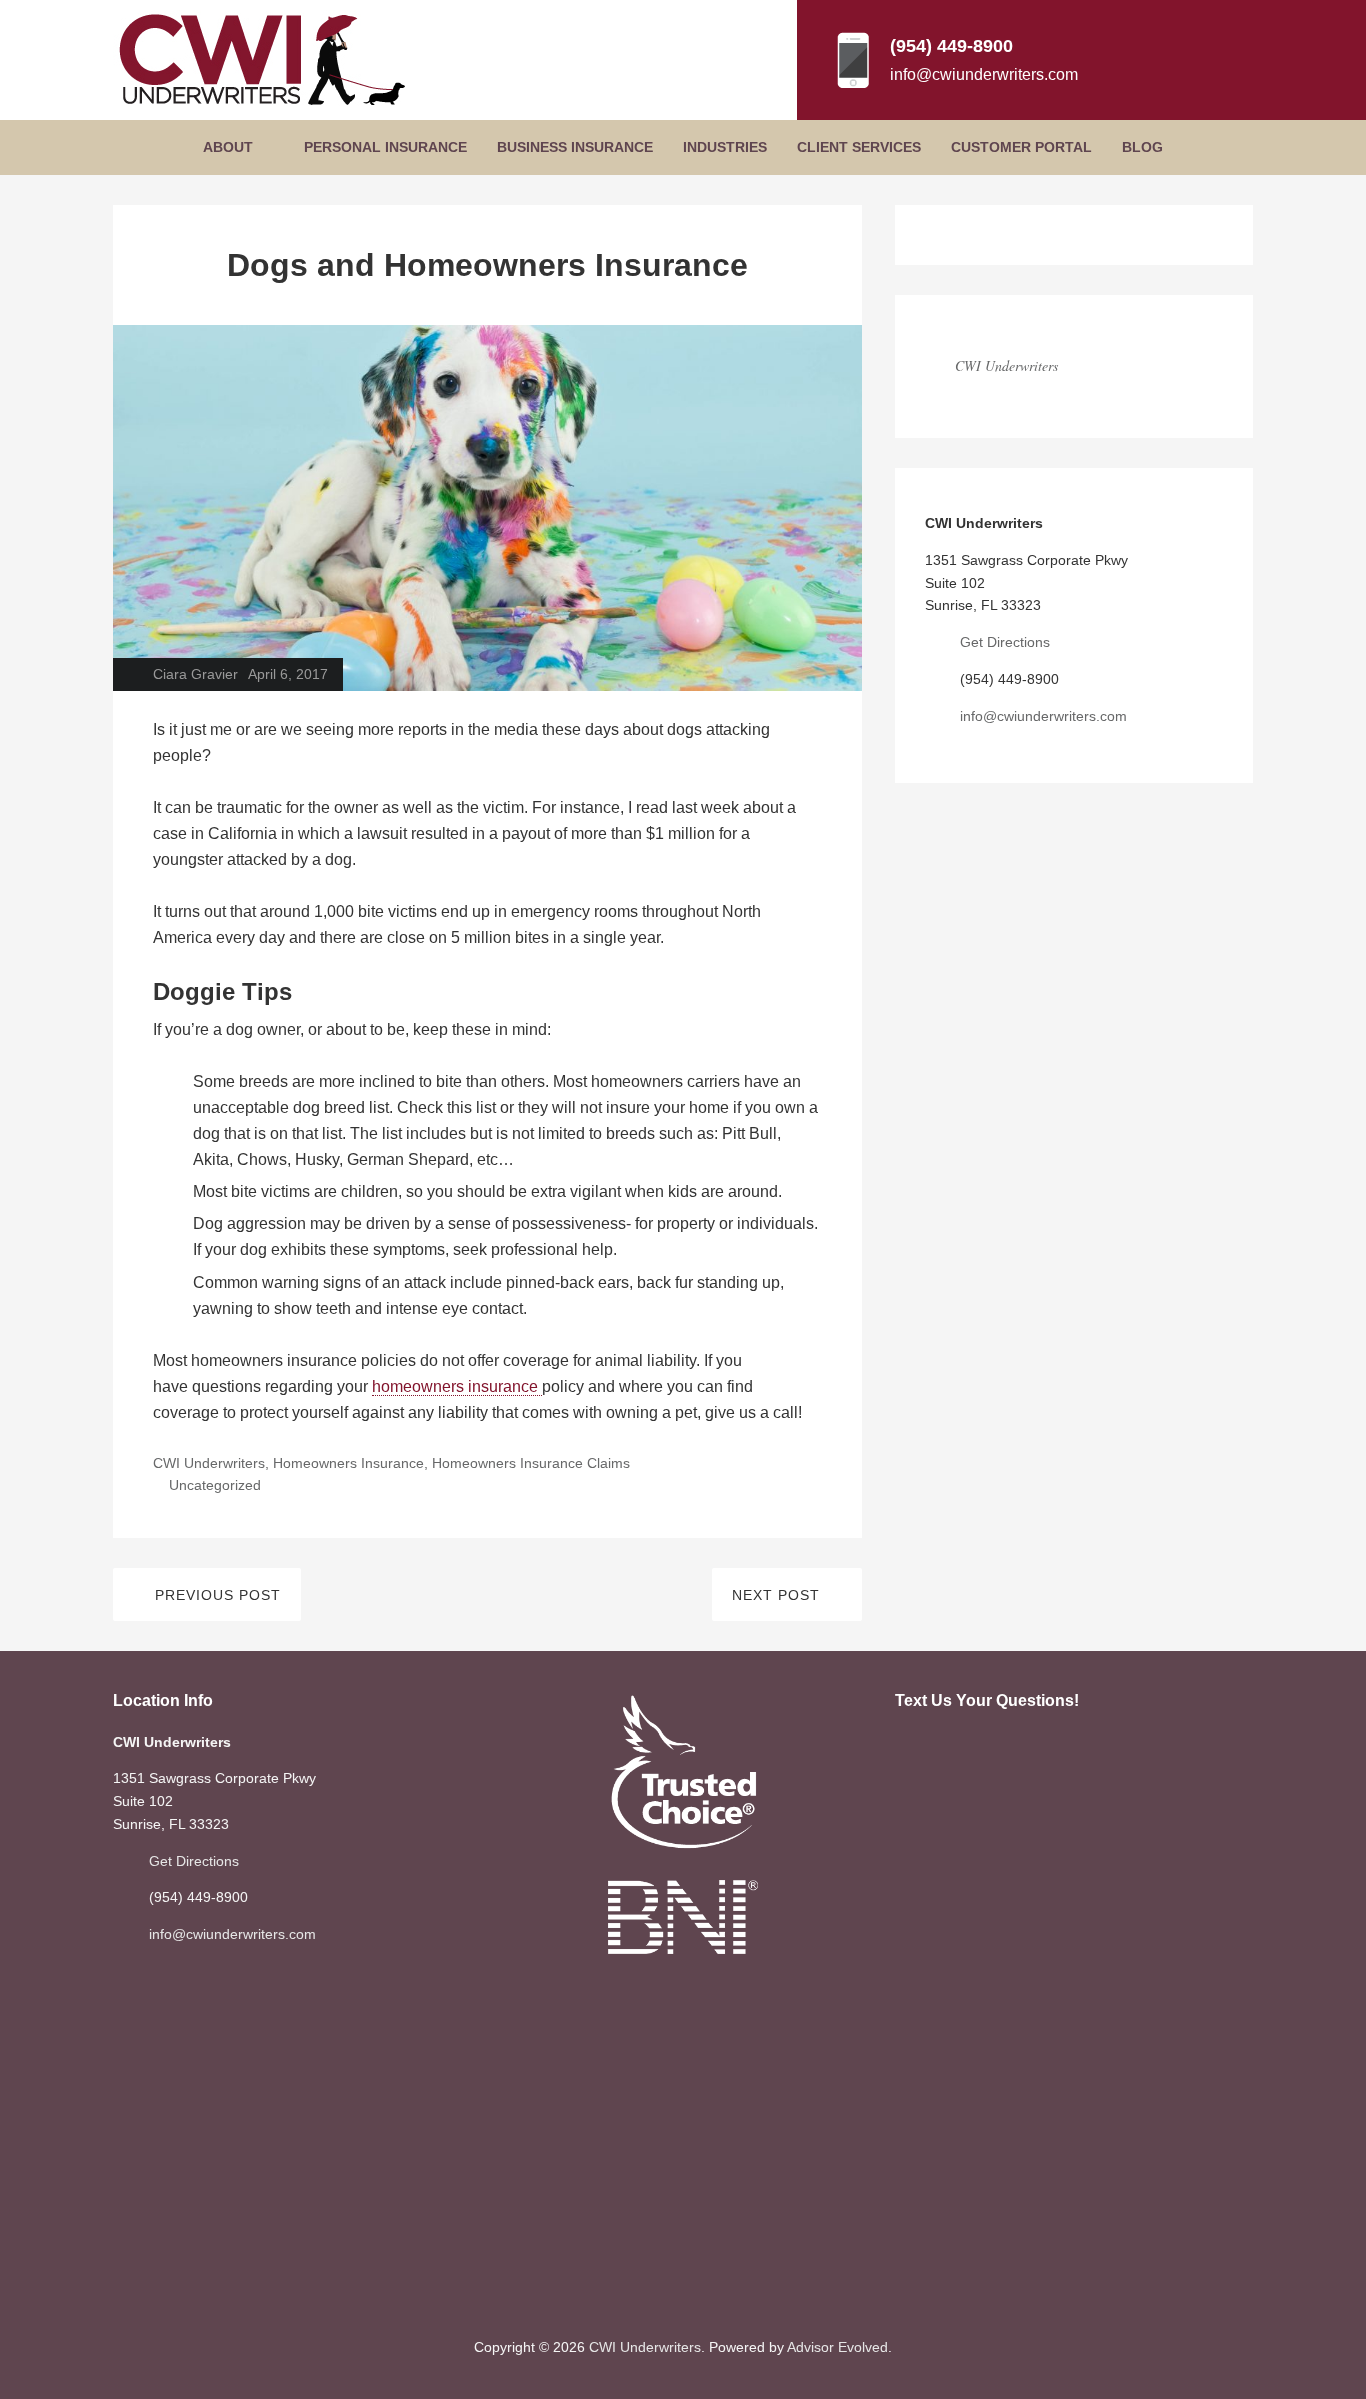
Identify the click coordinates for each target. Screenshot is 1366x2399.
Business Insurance (575, 147)
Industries (725, 147)
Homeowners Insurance (348, 1463)
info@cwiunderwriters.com (984, 74)
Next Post (776, 1595)
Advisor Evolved (837, 2347)
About (228, 147)
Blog (1142, 147)
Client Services (859, 147)
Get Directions (1005, 642)
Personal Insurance (385, 147)
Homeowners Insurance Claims (531, 1463)
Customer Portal (1021, 147)
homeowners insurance (457, 1386)
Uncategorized (215, 1485)
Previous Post (218, 1595)
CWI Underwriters (209, 1463)
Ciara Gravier (195, 674)
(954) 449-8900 (951, 46)
